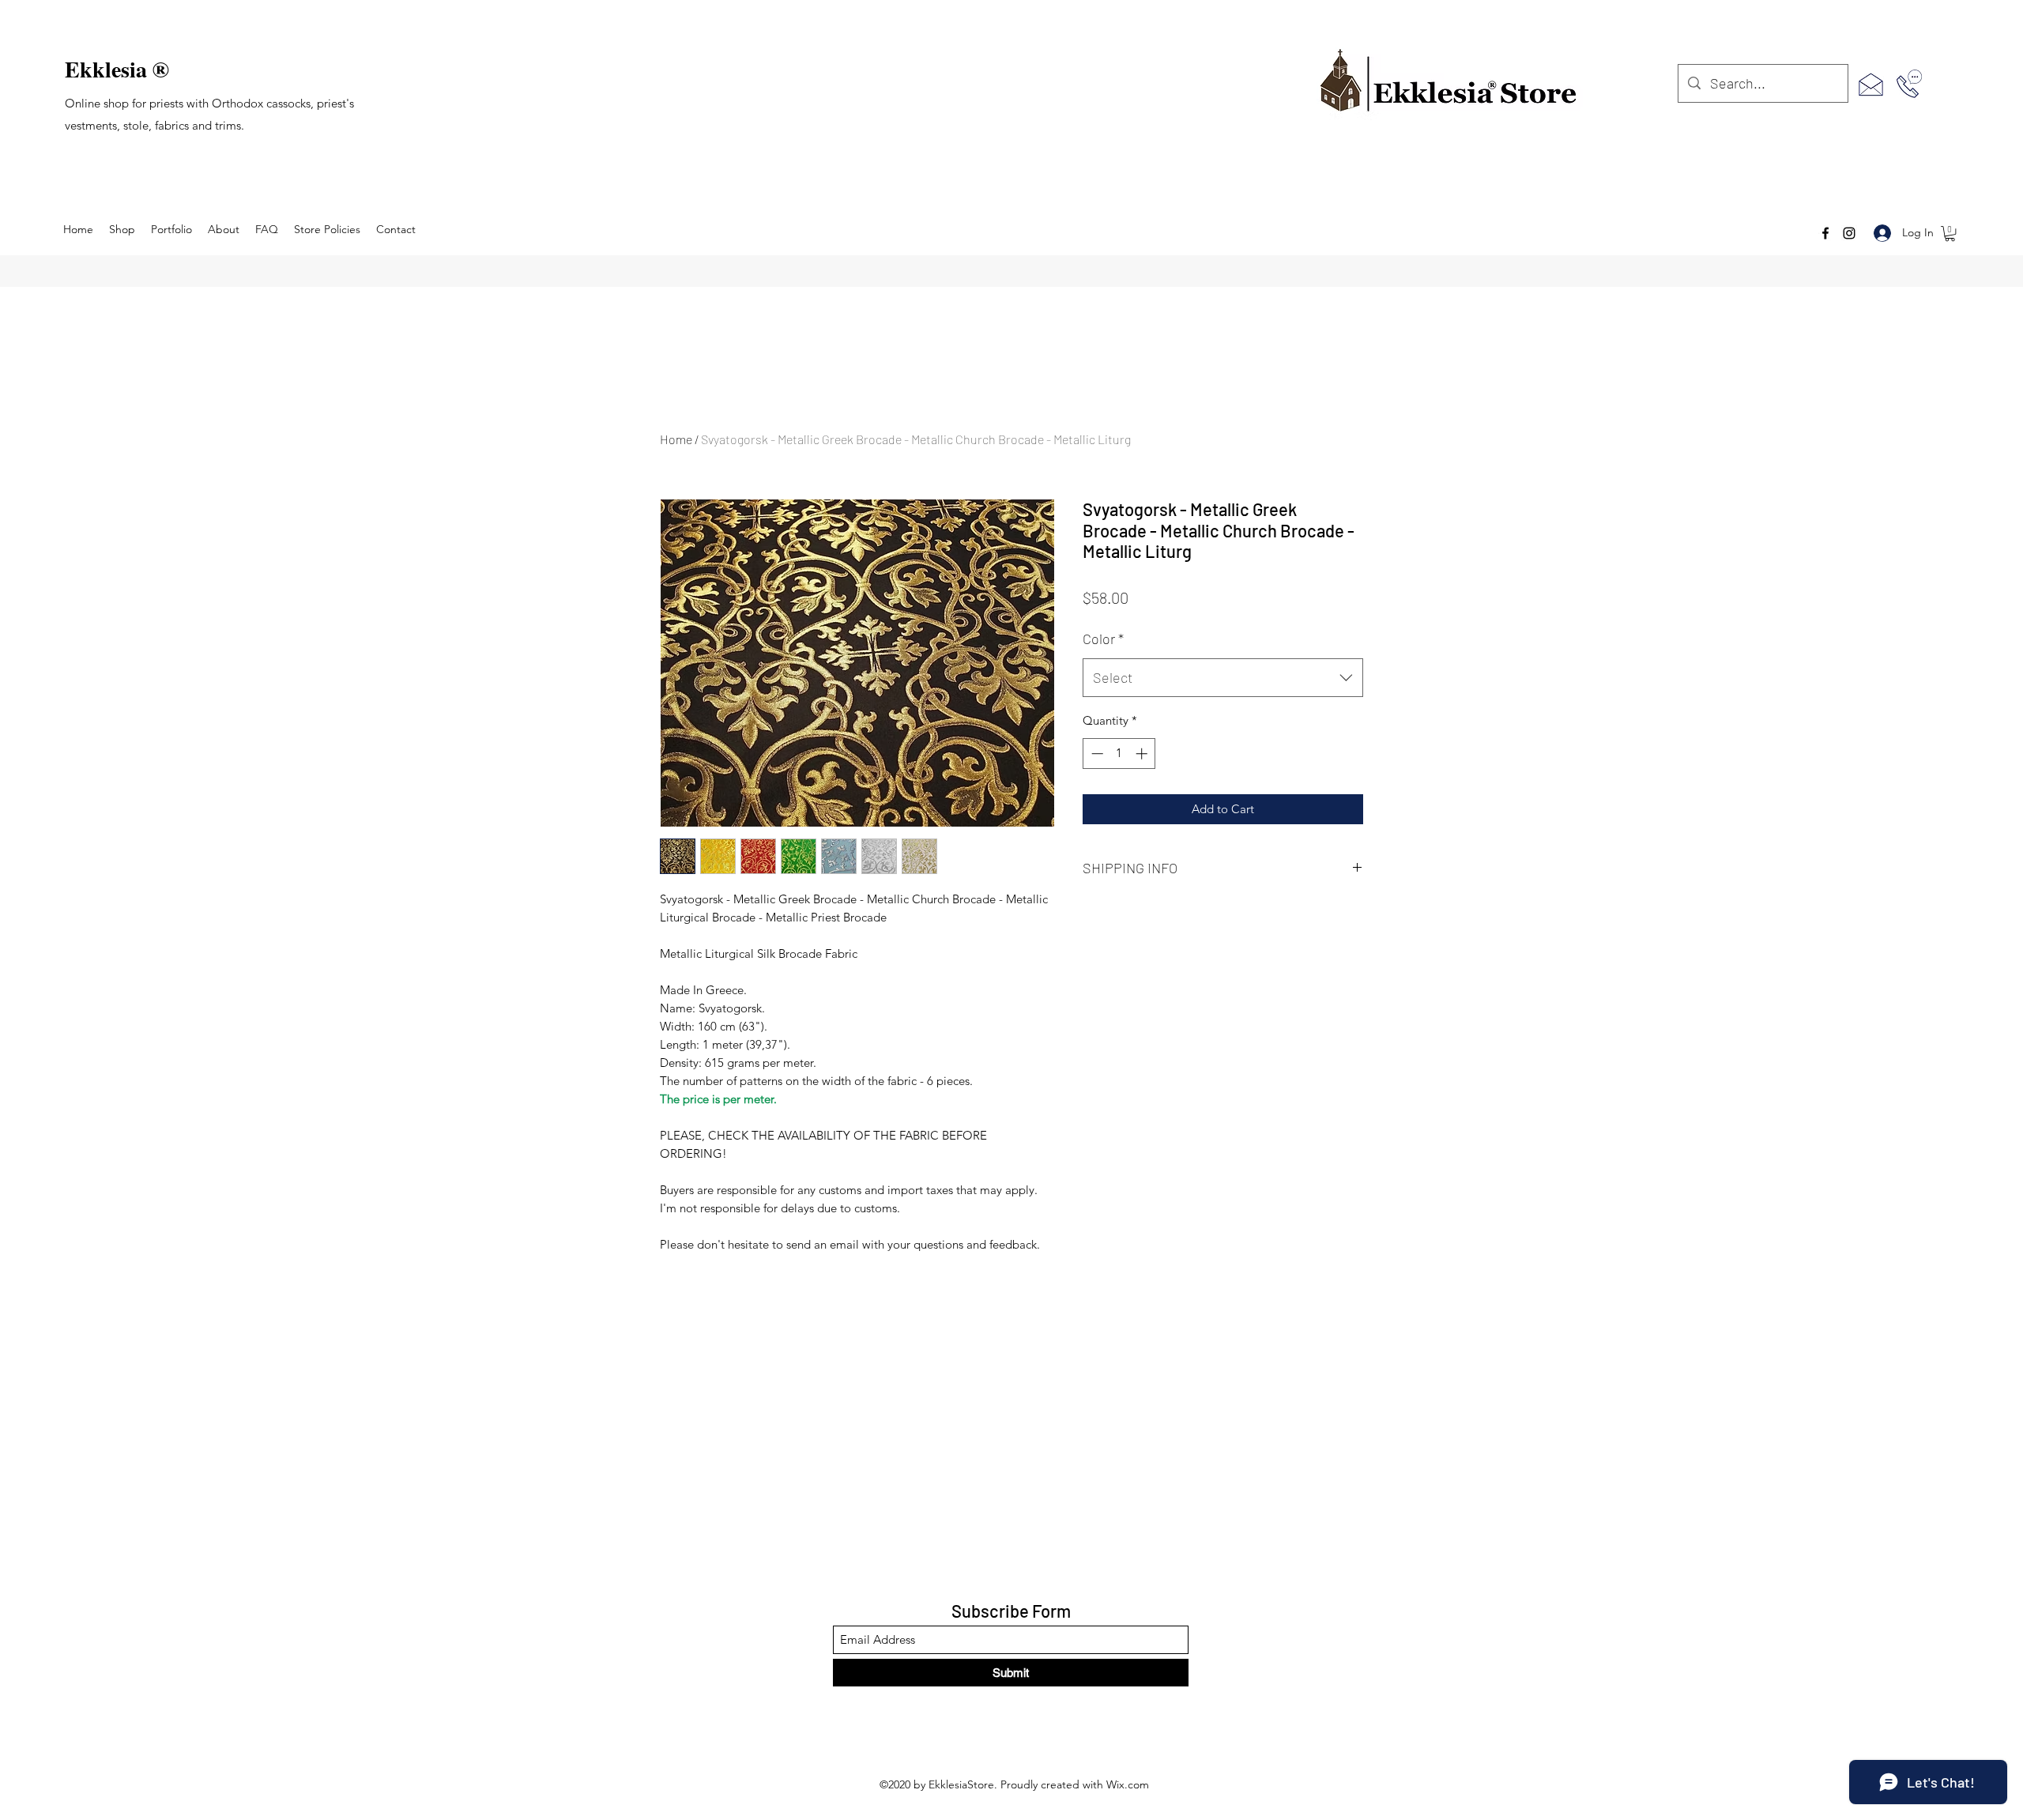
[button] (1950, 234)
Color (1103, 639)
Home (676, 439)
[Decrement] (1096, 754)
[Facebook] (1825, 233)
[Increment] (1143, 754)
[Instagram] (1849, 233)
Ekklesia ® (117, 69)
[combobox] (1223, 678)
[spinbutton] (1119, 754)
